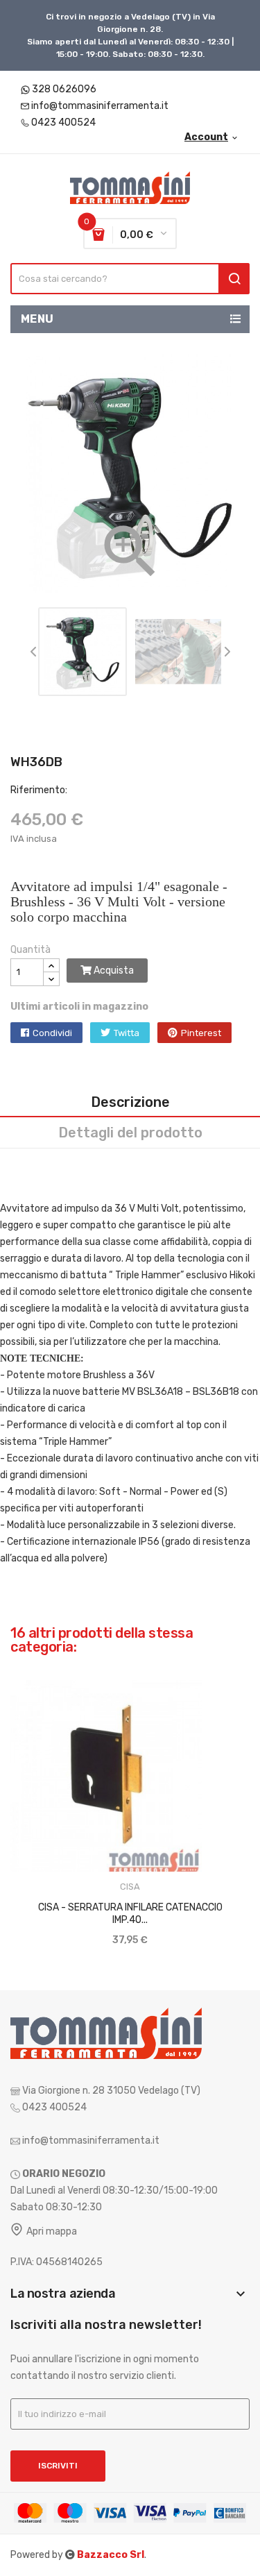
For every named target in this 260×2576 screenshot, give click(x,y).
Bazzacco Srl (111, 2555)
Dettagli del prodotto (130, 1133)
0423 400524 (63, 122)
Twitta (127, 1033)
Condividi (52, 1033)
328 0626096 (64, 89)
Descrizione (130, 1102)
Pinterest (201, 1033)
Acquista (113, 971)
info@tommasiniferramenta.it (100, 106)
